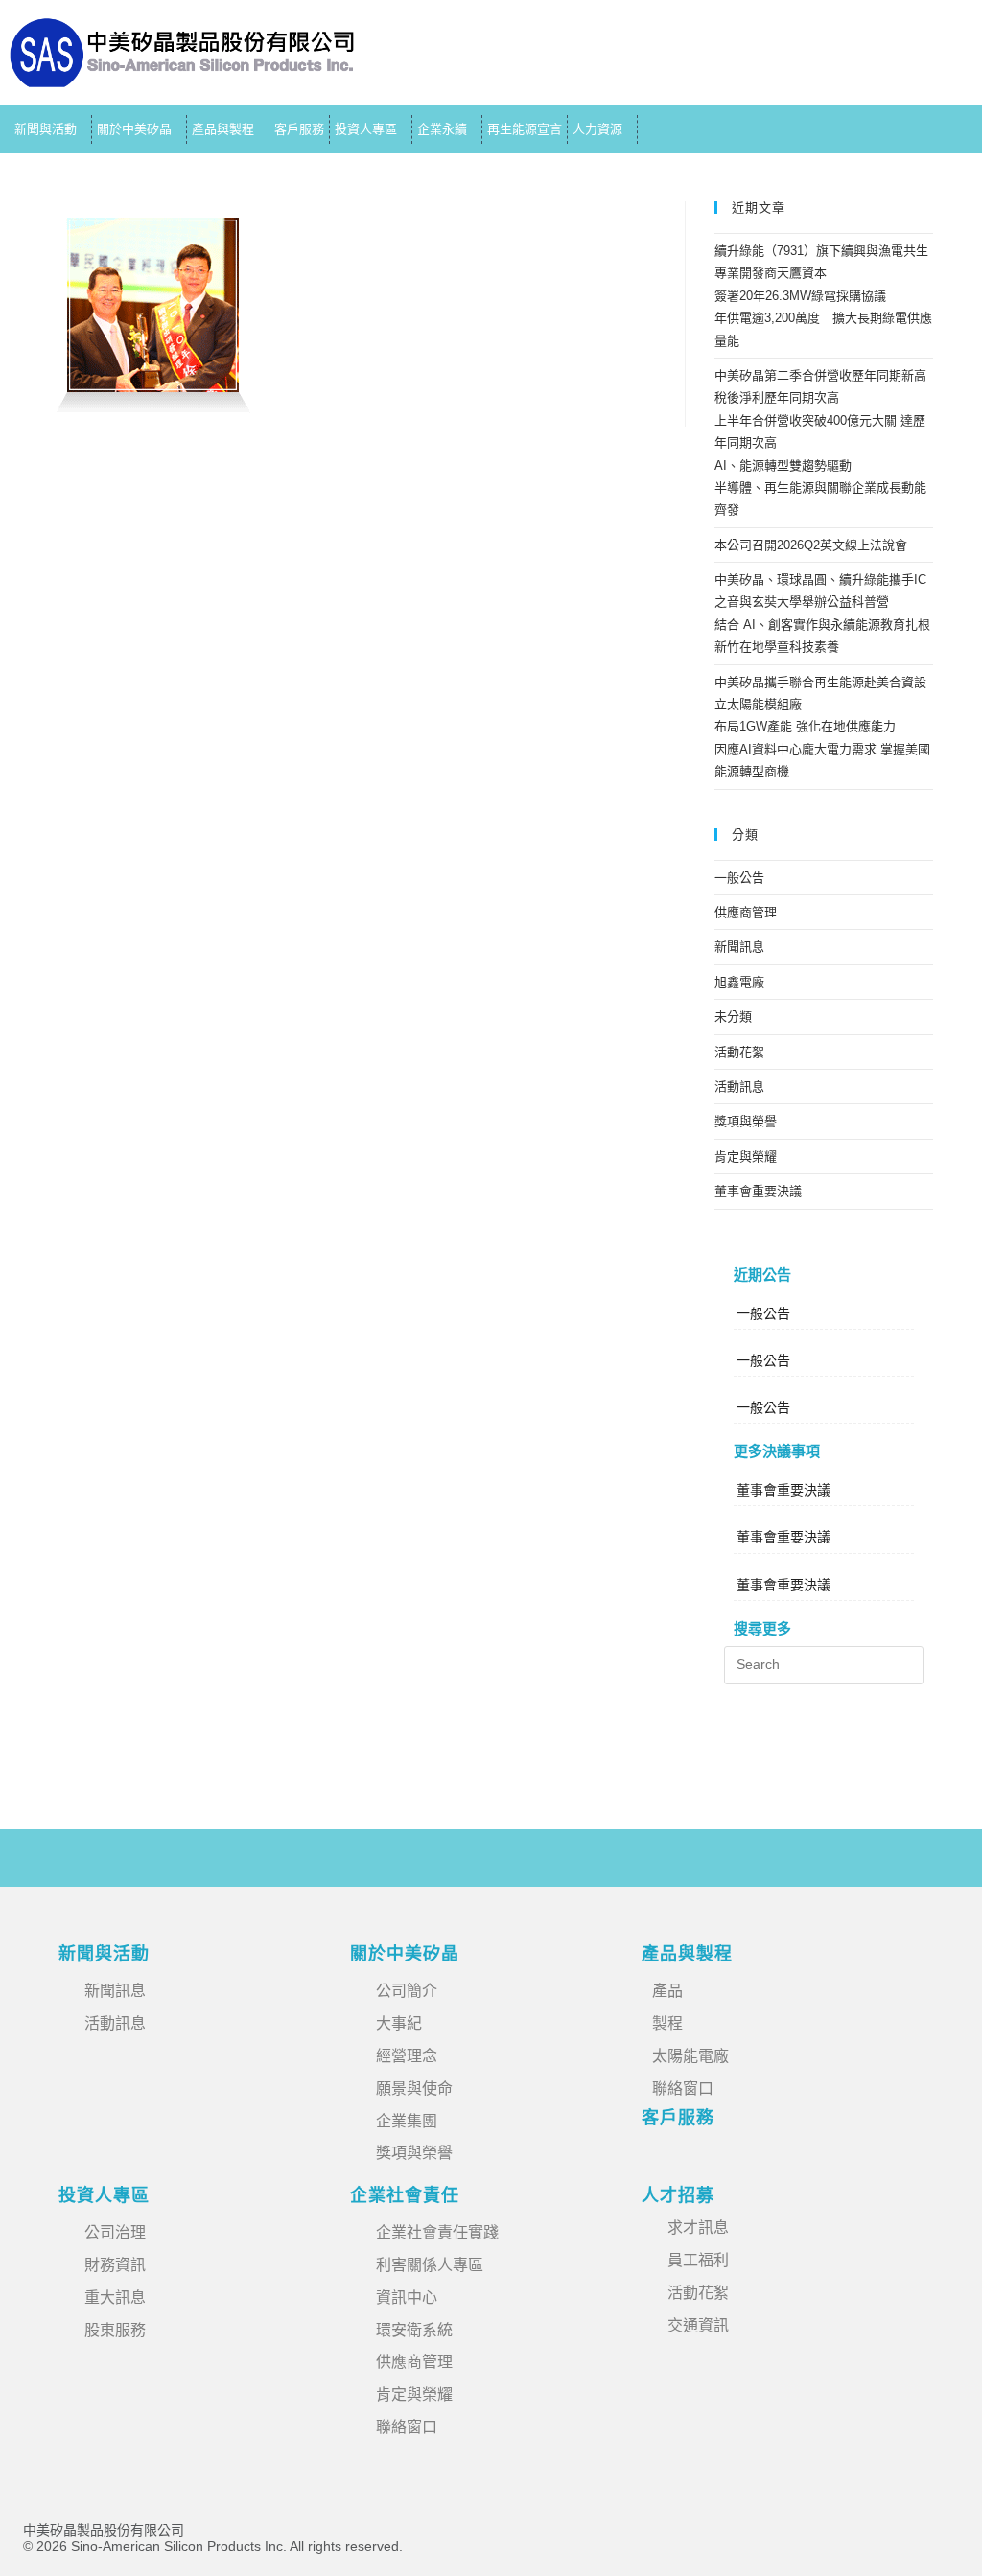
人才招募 (678, 2195)
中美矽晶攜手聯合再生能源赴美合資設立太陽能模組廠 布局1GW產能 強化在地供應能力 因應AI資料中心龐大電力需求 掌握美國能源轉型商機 (822, 727)
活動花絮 (739, 1052)
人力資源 (597, 129)
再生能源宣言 (525, 129)
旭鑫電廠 (739, 982)
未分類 (733, 1017)
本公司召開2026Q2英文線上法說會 (811, 545)
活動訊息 (739, 1087)
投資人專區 (366, 129)
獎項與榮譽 (746, 1121)
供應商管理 (746, 912)
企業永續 (442, 129)
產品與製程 (223, 129)
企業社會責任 (405, 2195)
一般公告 (739, 878)
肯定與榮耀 (746, 1157)
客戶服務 (299, 129)
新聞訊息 (739, 947)
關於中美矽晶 (134, 129)
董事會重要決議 (758, 1191)
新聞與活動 (46, 129)
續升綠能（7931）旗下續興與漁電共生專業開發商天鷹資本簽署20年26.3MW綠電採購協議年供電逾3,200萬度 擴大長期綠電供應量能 (823, 296)
